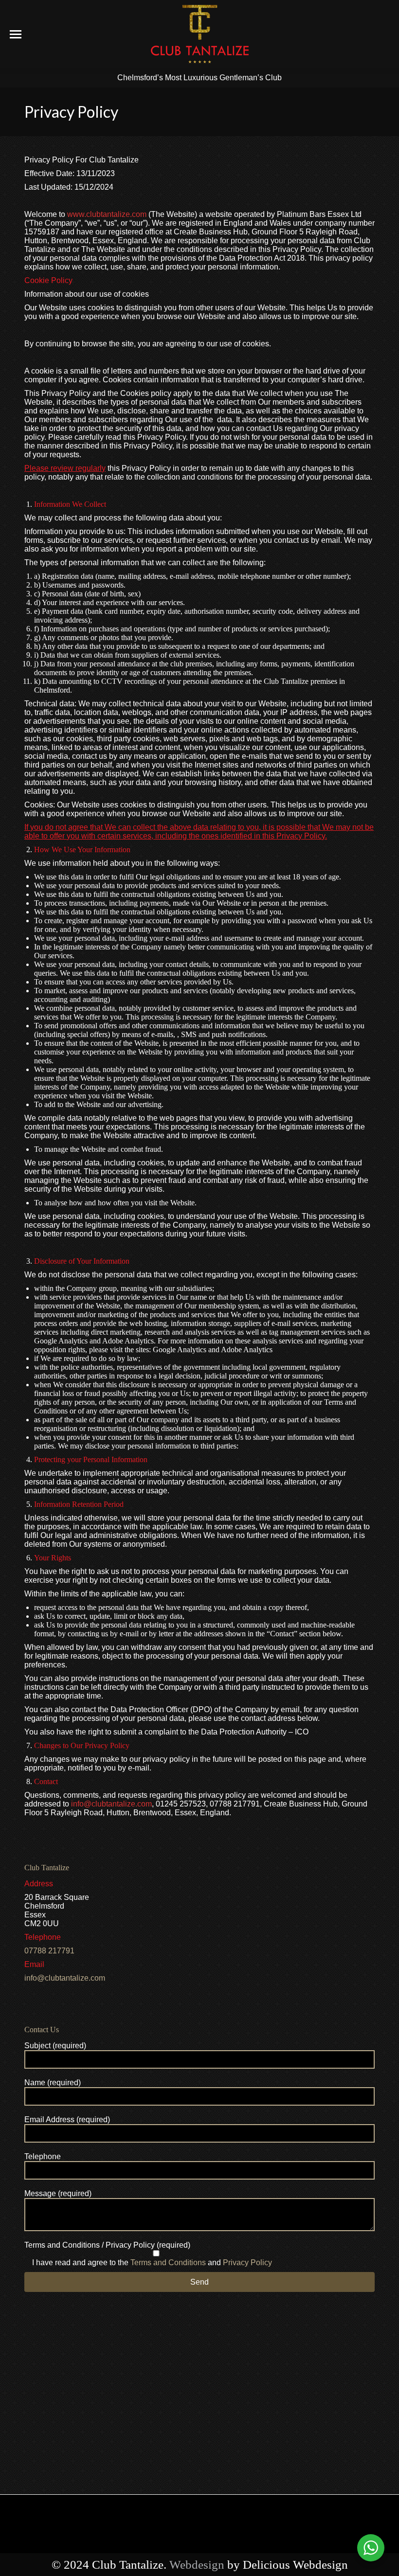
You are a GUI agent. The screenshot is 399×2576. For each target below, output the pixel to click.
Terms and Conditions (168, 2263)
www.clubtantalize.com (108, 214)
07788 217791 (49, 1951)
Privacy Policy (247, 2263)
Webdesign (197, 2565)
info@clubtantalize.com (111, 1804)
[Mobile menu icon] (16, 34)
